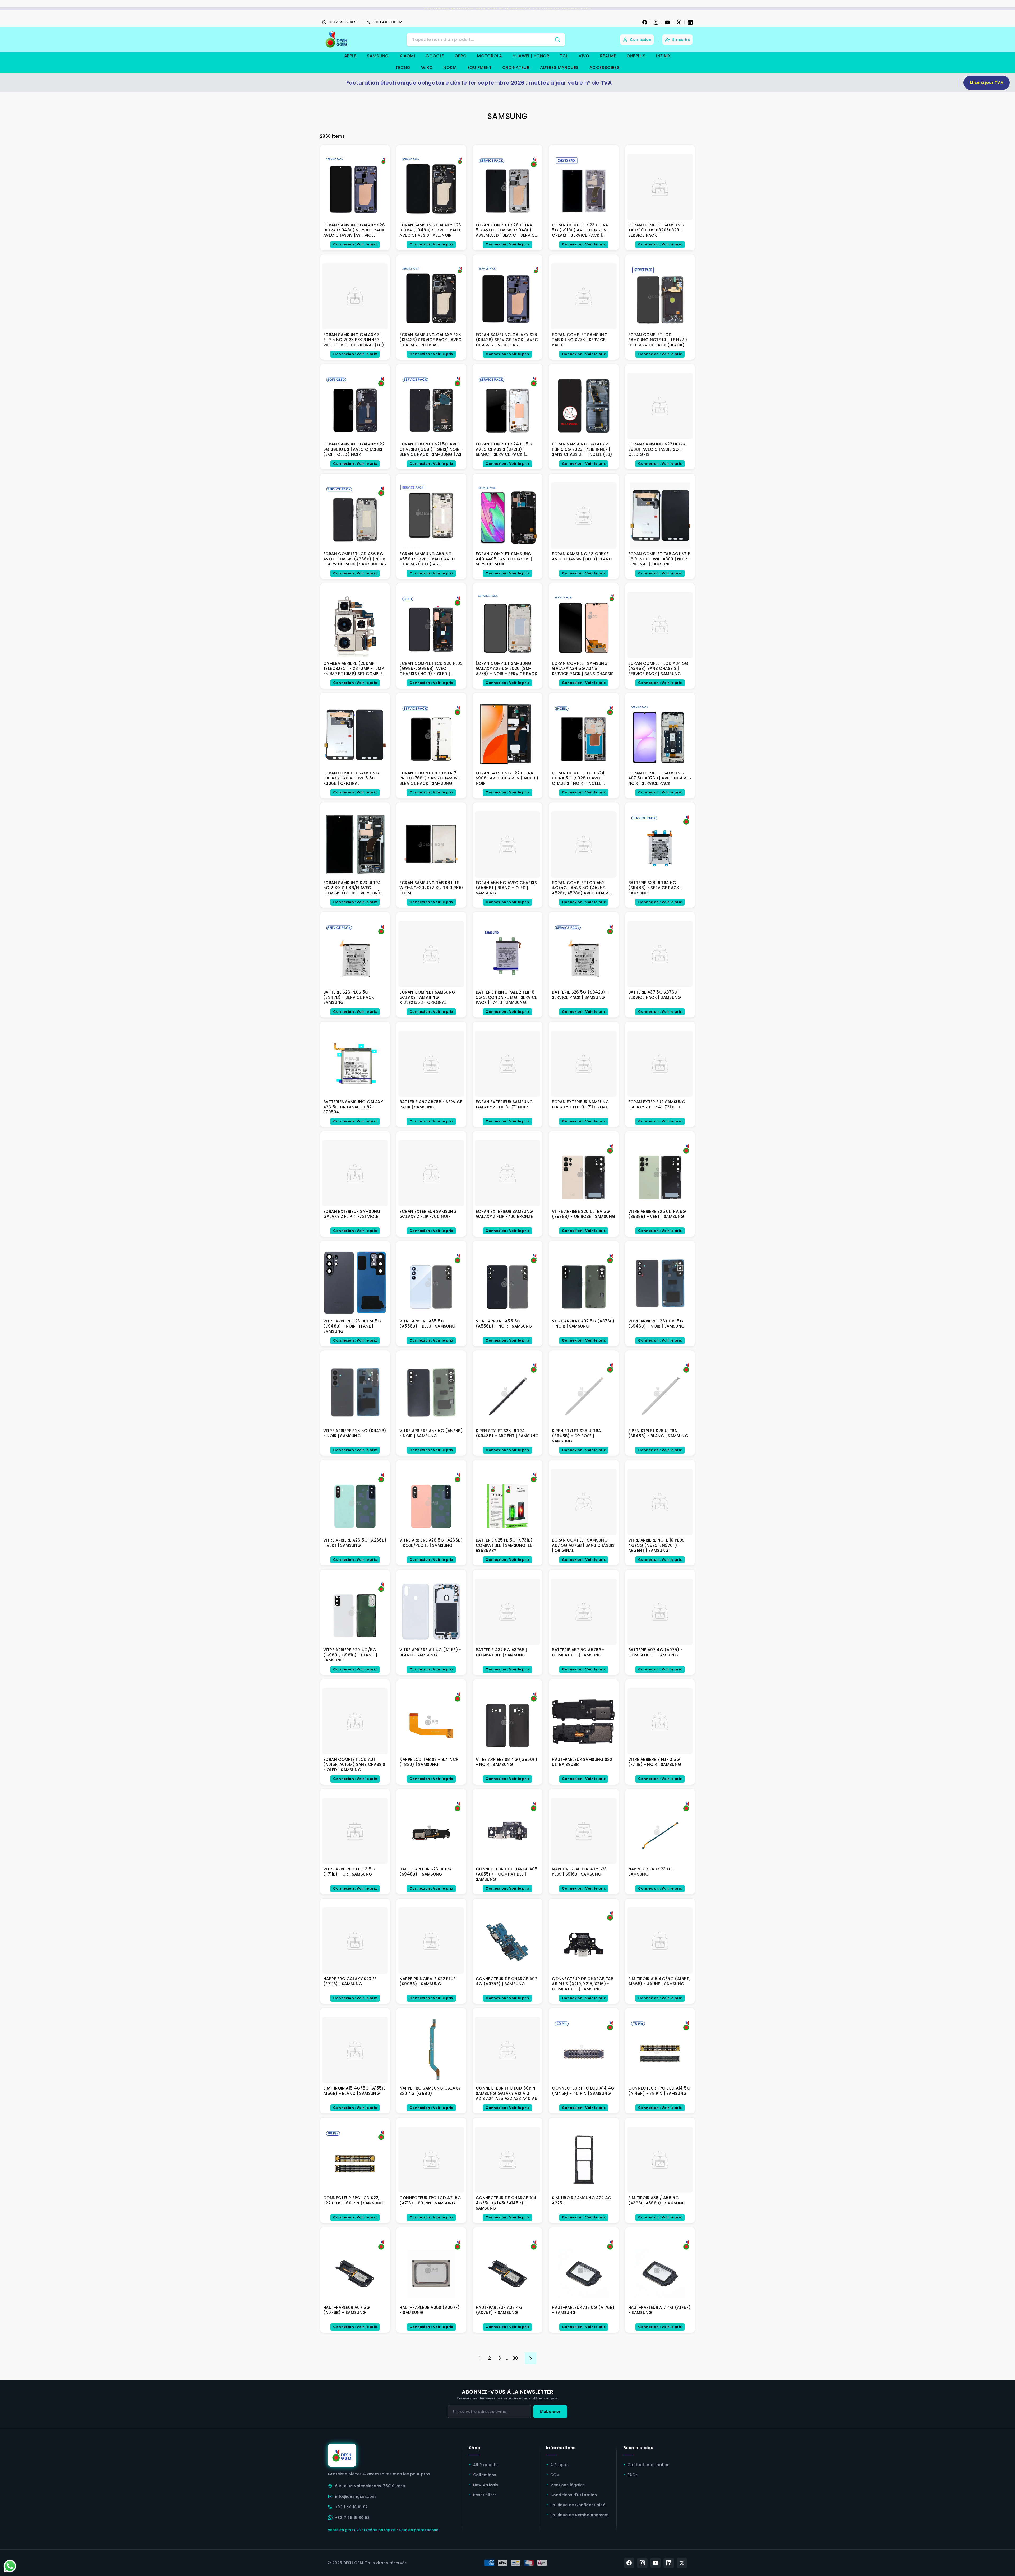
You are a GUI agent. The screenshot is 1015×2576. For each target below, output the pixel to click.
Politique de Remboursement (580, 2515)
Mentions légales (568, 2485)
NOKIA (450, 68)
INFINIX (663, 56)
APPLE (350, 56)
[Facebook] (645, 22)
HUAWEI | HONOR (531, 56)
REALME (608, 56)
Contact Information (649, 2465)
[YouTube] (667, 22)
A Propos (559, 2465)
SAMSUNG (378, 56)
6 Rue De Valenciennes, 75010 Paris (370, 2486)
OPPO (461, 56)
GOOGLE (435, 56)
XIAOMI (407, 56)
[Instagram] (656, 22)
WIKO (427, 68)
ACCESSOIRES (605, 68)
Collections (485, 2475)
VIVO (584, 56)
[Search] (557, 40)
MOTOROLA (490, 56)
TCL (564, 56)
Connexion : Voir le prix (355, 244)
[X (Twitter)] (682, 2563)
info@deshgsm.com (355, 2496)
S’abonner (550, 2412)
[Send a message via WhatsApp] (10, 2566)
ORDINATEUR (516, 68)
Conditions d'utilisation (574, 2495)
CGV (555, 2475)
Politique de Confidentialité (578, 2505)
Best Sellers (485, 2495)
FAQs (633, 2475)
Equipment (479, 68)
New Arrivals (486, 2485)
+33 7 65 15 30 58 (343, 22)
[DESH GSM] (337, 40)
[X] (679, 22)
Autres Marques (559, 68)
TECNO (403, 68)
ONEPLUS (636, 56)
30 (515, 2358)
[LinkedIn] (690, 22)
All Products (485, 2465)
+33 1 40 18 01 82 (387, 22)
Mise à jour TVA (987, 83)
